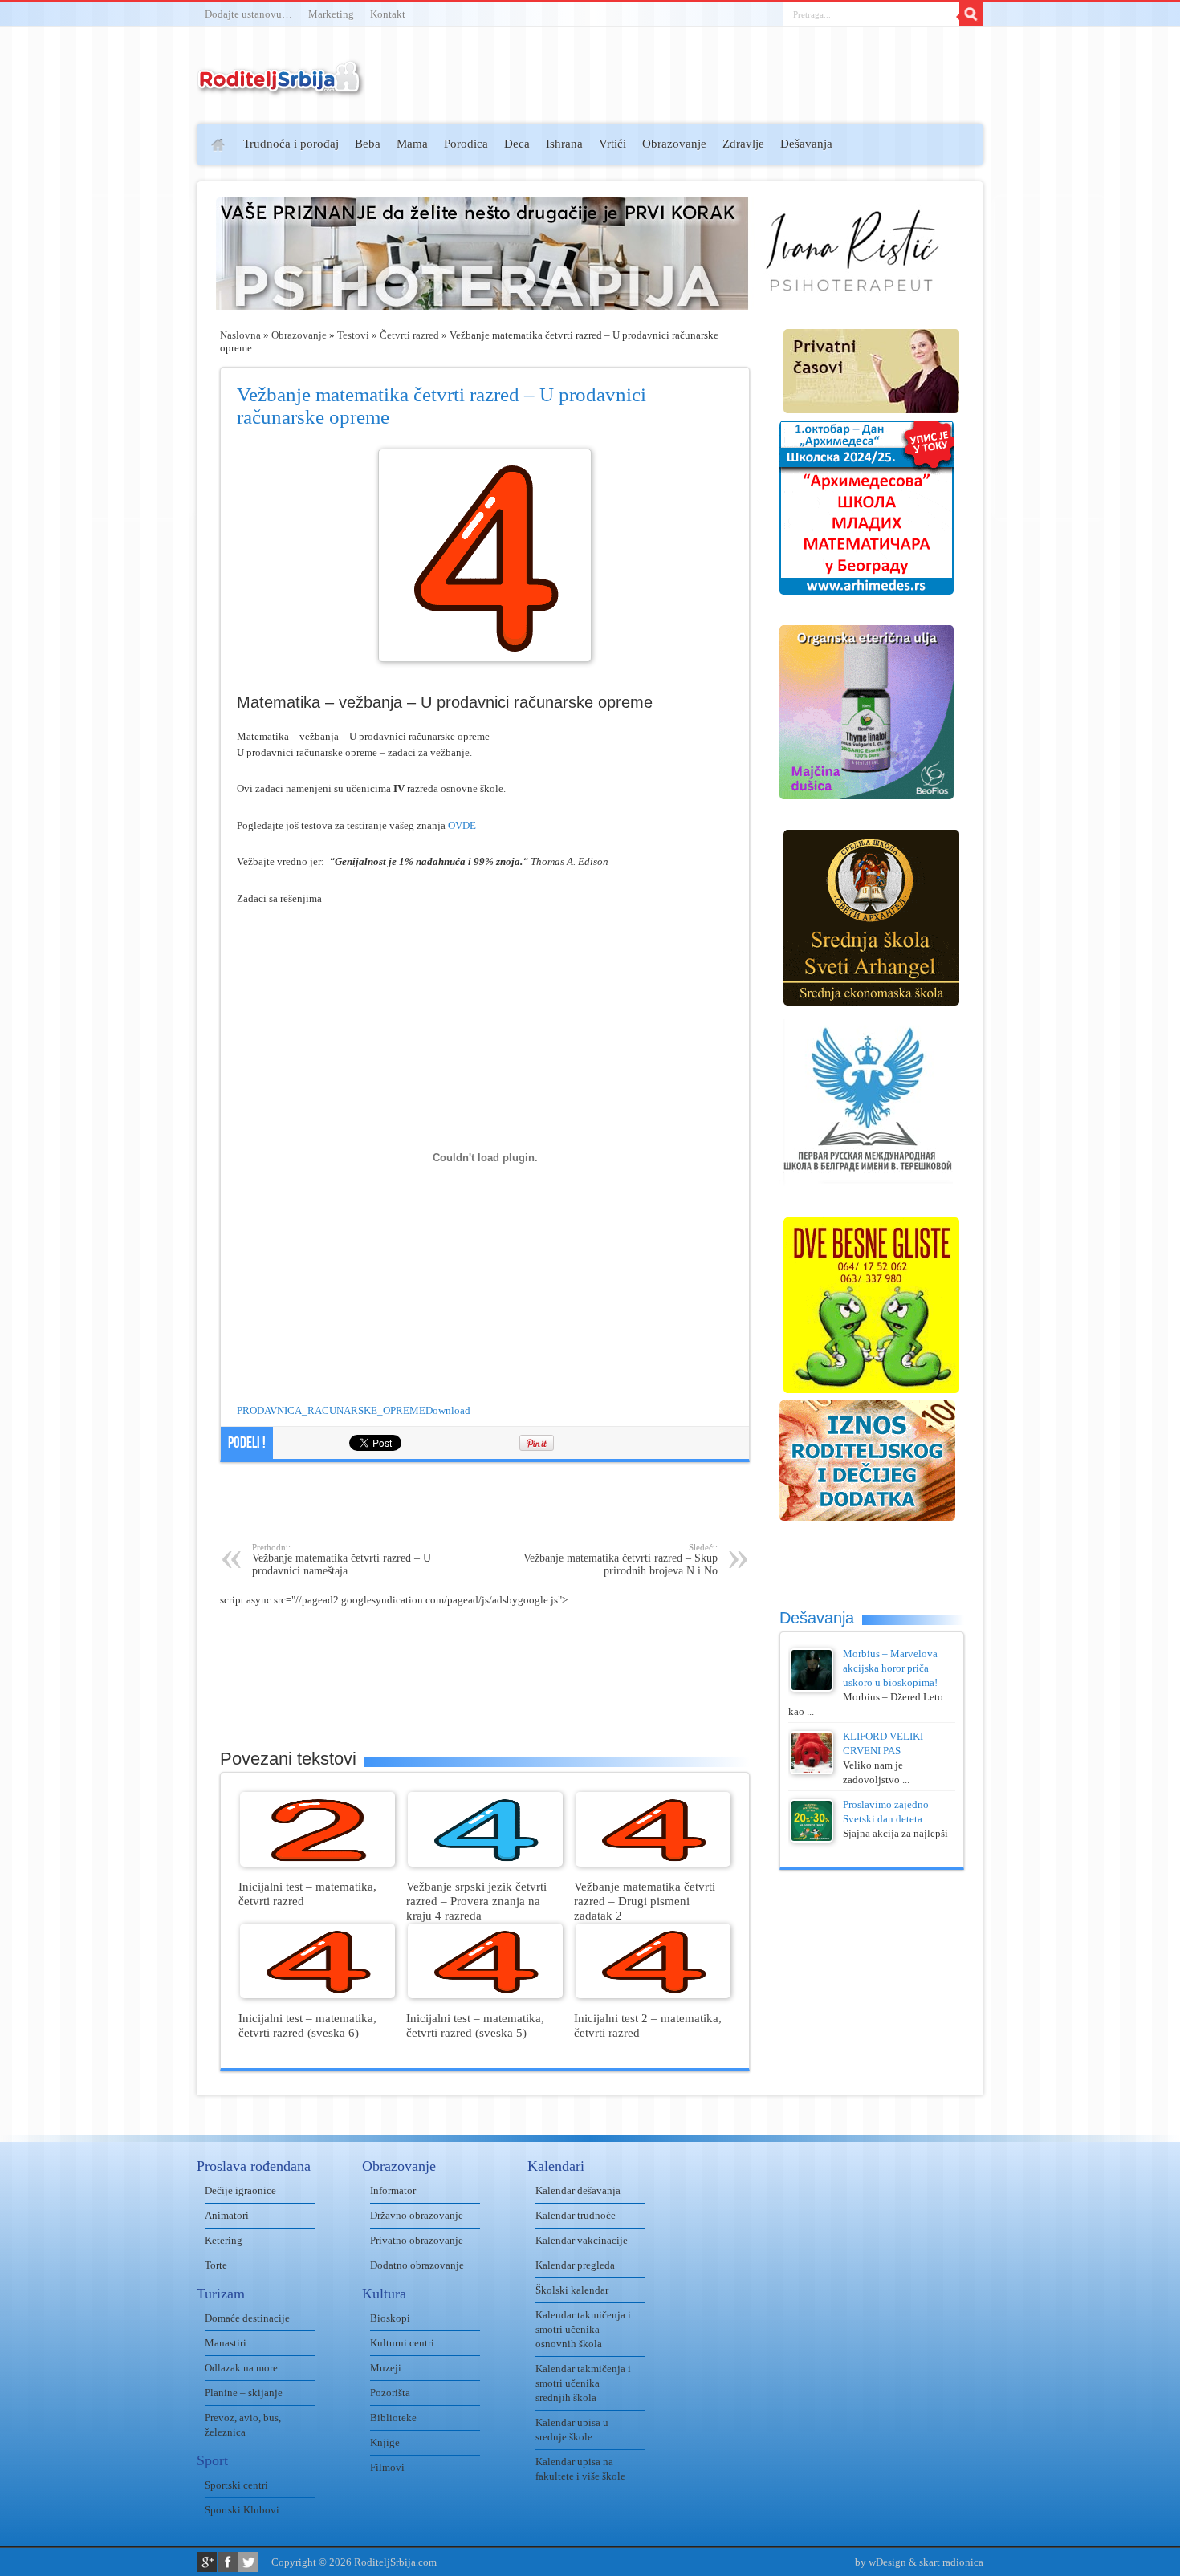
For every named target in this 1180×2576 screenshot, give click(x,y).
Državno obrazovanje (417, 2215)
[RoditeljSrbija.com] (281, 88)
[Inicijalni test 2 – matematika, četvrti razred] (653, 1995)
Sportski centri (236, 2485)
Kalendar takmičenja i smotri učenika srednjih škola (583, 2383)
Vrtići (612, 144)
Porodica (466, 144)
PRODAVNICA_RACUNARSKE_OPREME (331, 1410)
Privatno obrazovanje (417, 2240)
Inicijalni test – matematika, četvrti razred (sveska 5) (475, 2025)
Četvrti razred (409, 335)
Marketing (331, 14)
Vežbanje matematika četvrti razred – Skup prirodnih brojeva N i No (621, 1560)
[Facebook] (228, 2562)
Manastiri (226, 2343)
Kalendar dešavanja (578, 2190)
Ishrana (564, 144)
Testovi (353, 335)
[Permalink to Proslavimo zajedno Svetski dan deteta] (812, 1839)
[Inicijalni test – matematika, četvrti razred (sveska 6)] (317, 1995)
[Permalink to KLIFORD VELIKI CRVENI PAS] (812, 1771)
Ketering (224, 2240)
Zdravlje (743, 144)
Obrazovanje (674, 144)
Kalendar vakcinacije (582, 2240)
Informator (393, 2190)
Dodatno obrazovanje (417, 2265)
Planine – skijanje (244, 2393)
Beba (368, 144)
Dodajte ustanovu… (248, 14)
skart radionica (951, 2562)
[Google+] (207, 2562)
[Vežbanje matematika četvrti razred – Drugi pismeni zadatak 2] (653, 1863)
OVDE (462, 825)
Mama (412, 144)
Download (448, 1410)
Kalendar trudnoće (576, 2215)
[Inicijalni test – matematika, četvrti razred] (317, 1863)
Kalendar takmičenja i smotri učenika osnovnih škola (583, 2329)
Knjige (385, 2442)
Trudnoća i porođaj (291, 144)
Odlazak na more (241, 2368)
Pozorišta (390, 2393)
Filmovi (387, 2467)
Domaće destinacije (247, 2318)
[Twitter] (248, 2562)
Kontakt (388, 14)
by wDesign (881, 2562)
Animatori (227, 2215)
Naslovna (240, 335)
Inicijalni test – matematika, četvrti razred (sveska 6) (307, 2025)
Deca (517, 144)
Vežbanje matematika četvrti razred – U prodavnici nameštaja (342, 1560)
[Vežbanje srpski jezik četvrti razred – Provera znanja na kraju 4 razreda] (485, 1863)
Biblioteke (393, 2418)
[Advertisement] (134, 358)
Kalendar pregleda (575, 2265)
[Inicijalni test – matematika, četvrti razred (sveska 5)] (485, 1995)
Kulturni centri (402, 2343)
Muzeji (386, 2368)
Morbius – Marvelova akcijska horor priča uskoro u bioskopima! (890, 1668)
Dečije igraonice (240, 2190)
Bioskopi (390, 2318)
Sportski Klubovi (242, 2510)
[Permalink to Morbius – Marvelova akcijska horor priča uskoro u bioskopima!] (812, 1688)
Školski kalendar (572, 2290)
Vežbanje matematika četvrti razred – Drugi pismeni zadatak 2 (645, 1901)
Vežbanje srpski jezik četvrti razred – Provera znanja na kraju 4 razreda (476, 1901)
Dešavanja (806, 144)
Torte (216, 2265)
